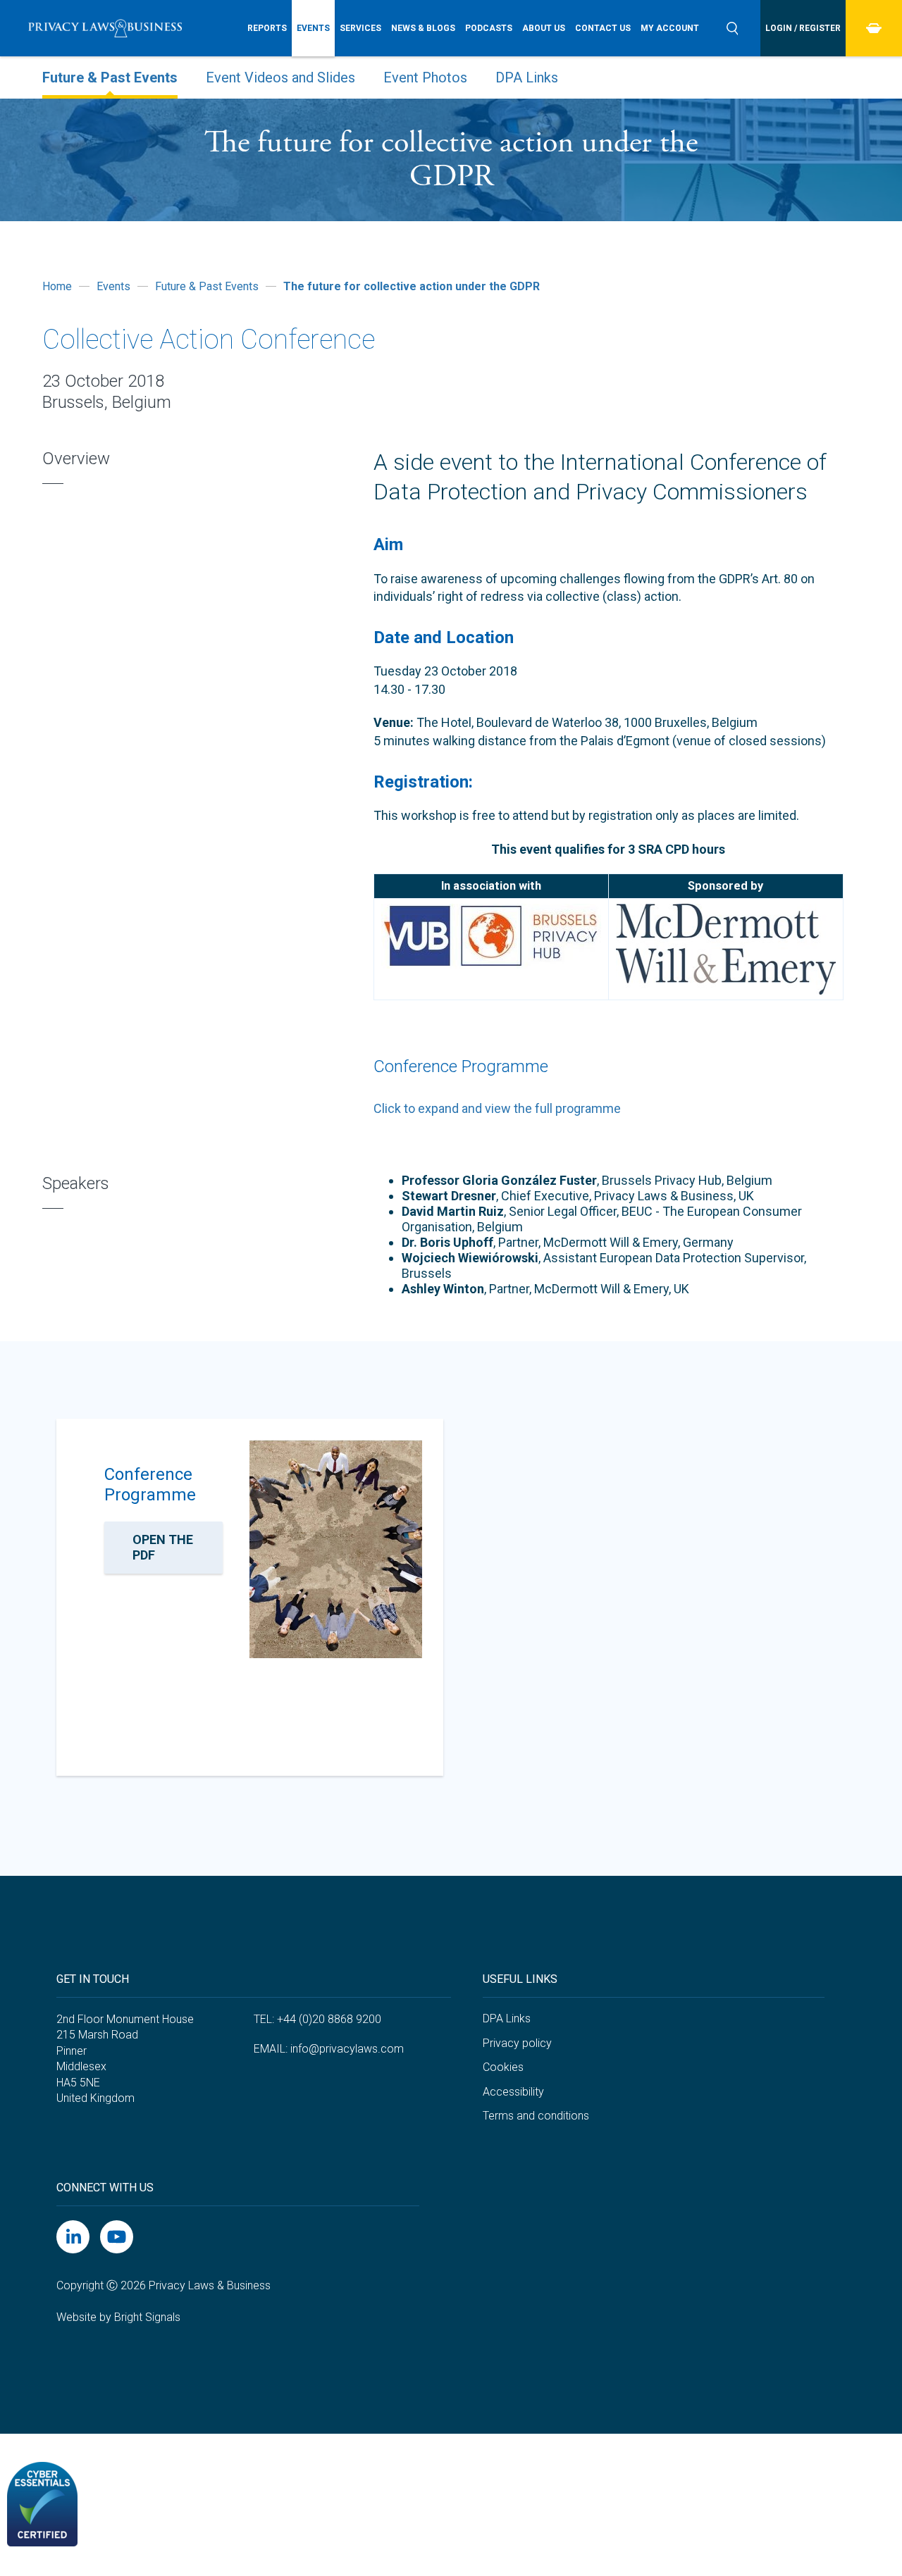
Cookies (503, 2067)
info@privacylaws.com (347, 2049)
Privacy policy (517, 2043)
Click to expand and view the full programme (497, 1108)
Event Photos (425, 77)
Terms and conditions (536, 2116)
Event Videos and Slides (280, 77)
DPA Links (527, 77)
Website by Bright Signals (118, 2317)
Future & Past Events (110, 77)
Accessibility (513, 2092)
